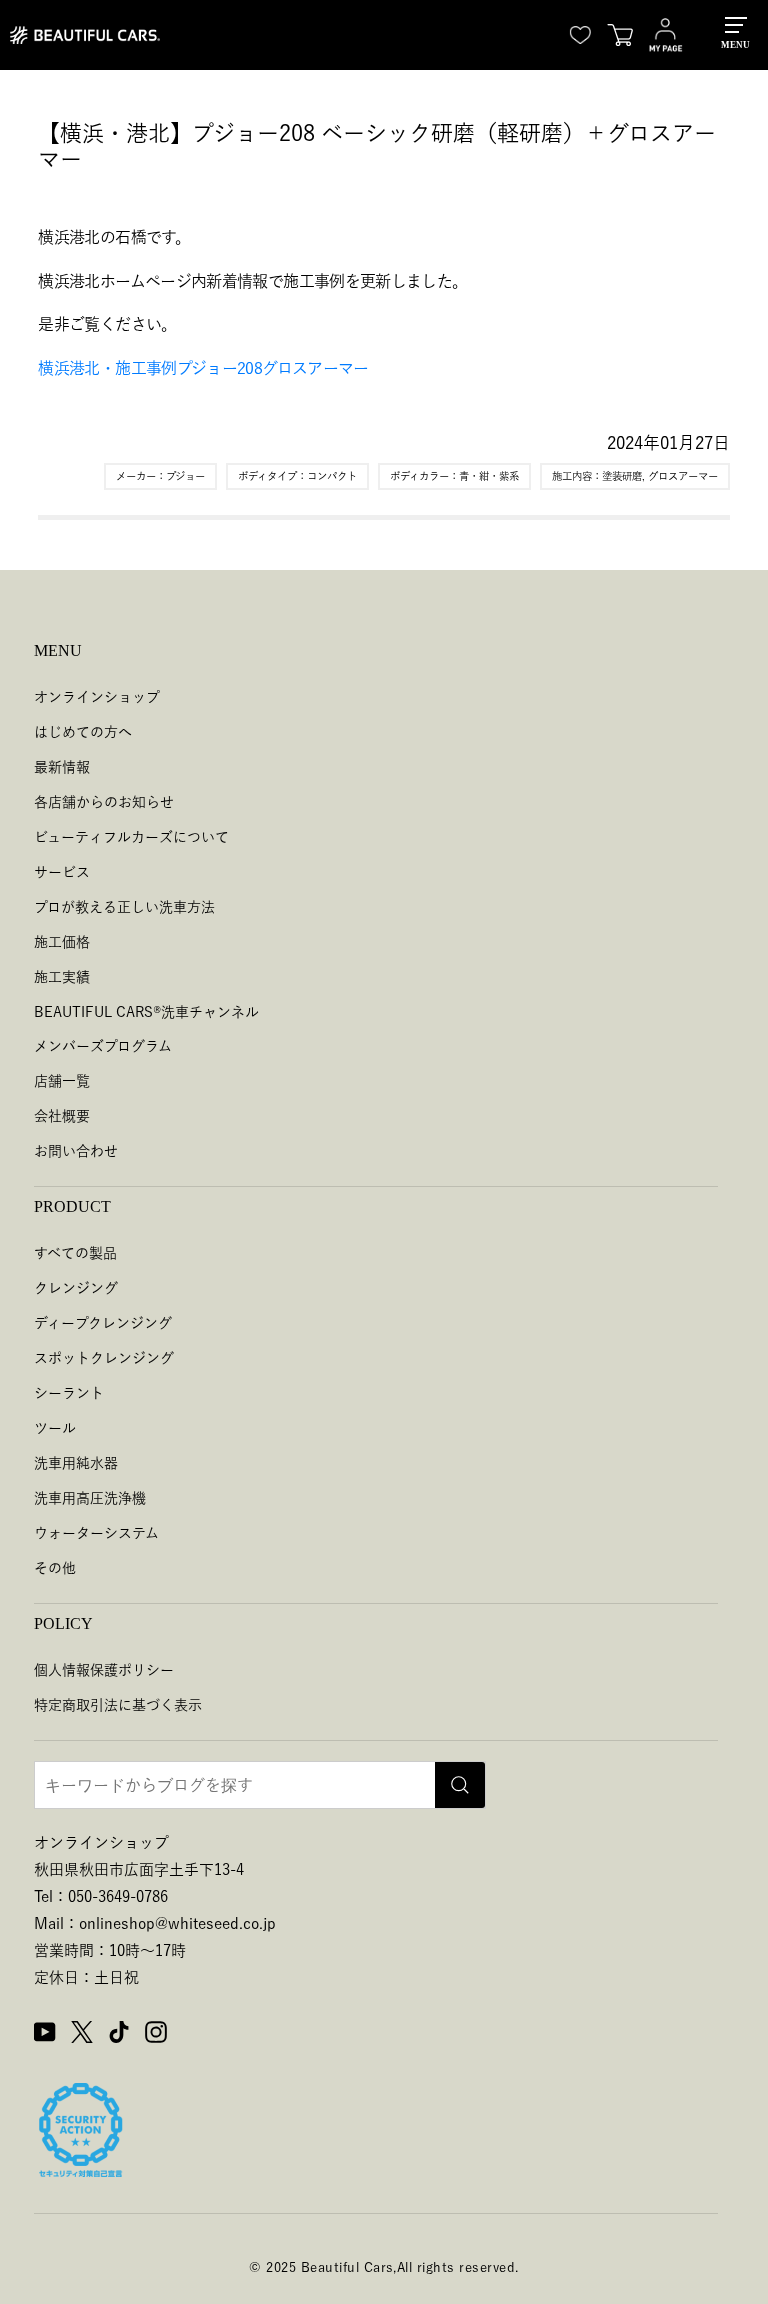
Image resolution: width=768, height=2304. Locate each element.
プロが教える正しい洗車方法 (124, 907)
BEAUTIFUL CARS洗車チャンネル (146, 1012)
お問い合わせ (76, 1151)
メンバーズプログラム (103, 1046)
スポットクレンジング (104, 1358)
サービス (62, 872)
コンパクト (332, 476)
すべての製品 (75, 1253)
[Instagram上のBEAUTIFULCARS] (156, 2035)
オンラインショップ (97, 697)
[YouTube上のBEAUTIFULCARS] (45, 2035)
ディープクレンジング (103, 1323)
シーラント (69, 1393)
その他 (55, 1568)
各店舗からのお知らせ (104, 802)
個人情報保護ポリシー (104, 1670)
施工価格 (62, 942)
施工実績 (62, 977)
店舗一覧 (62, 1081)
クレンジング (76, 1288)
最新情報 (62, 767)
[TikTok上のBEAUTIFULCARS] (119, 2035)
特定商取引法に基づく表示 (118, 1705)
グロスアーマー (683, 476)
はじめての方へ (83, 732)
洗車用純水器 (76, 1463)
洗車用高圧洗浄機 (90, 1498)
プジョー (185, 476)
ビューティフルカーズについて (131, 837)
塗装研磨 (622, 476)
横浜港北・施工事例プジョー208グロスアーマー (203, 368)
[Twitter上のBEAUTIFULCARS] (82, 2035)
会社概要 (62, 1116)
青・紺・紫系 (489, 476)
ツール (55, 1428)
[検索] (460, 1785)
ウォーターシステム (96, 1533)
